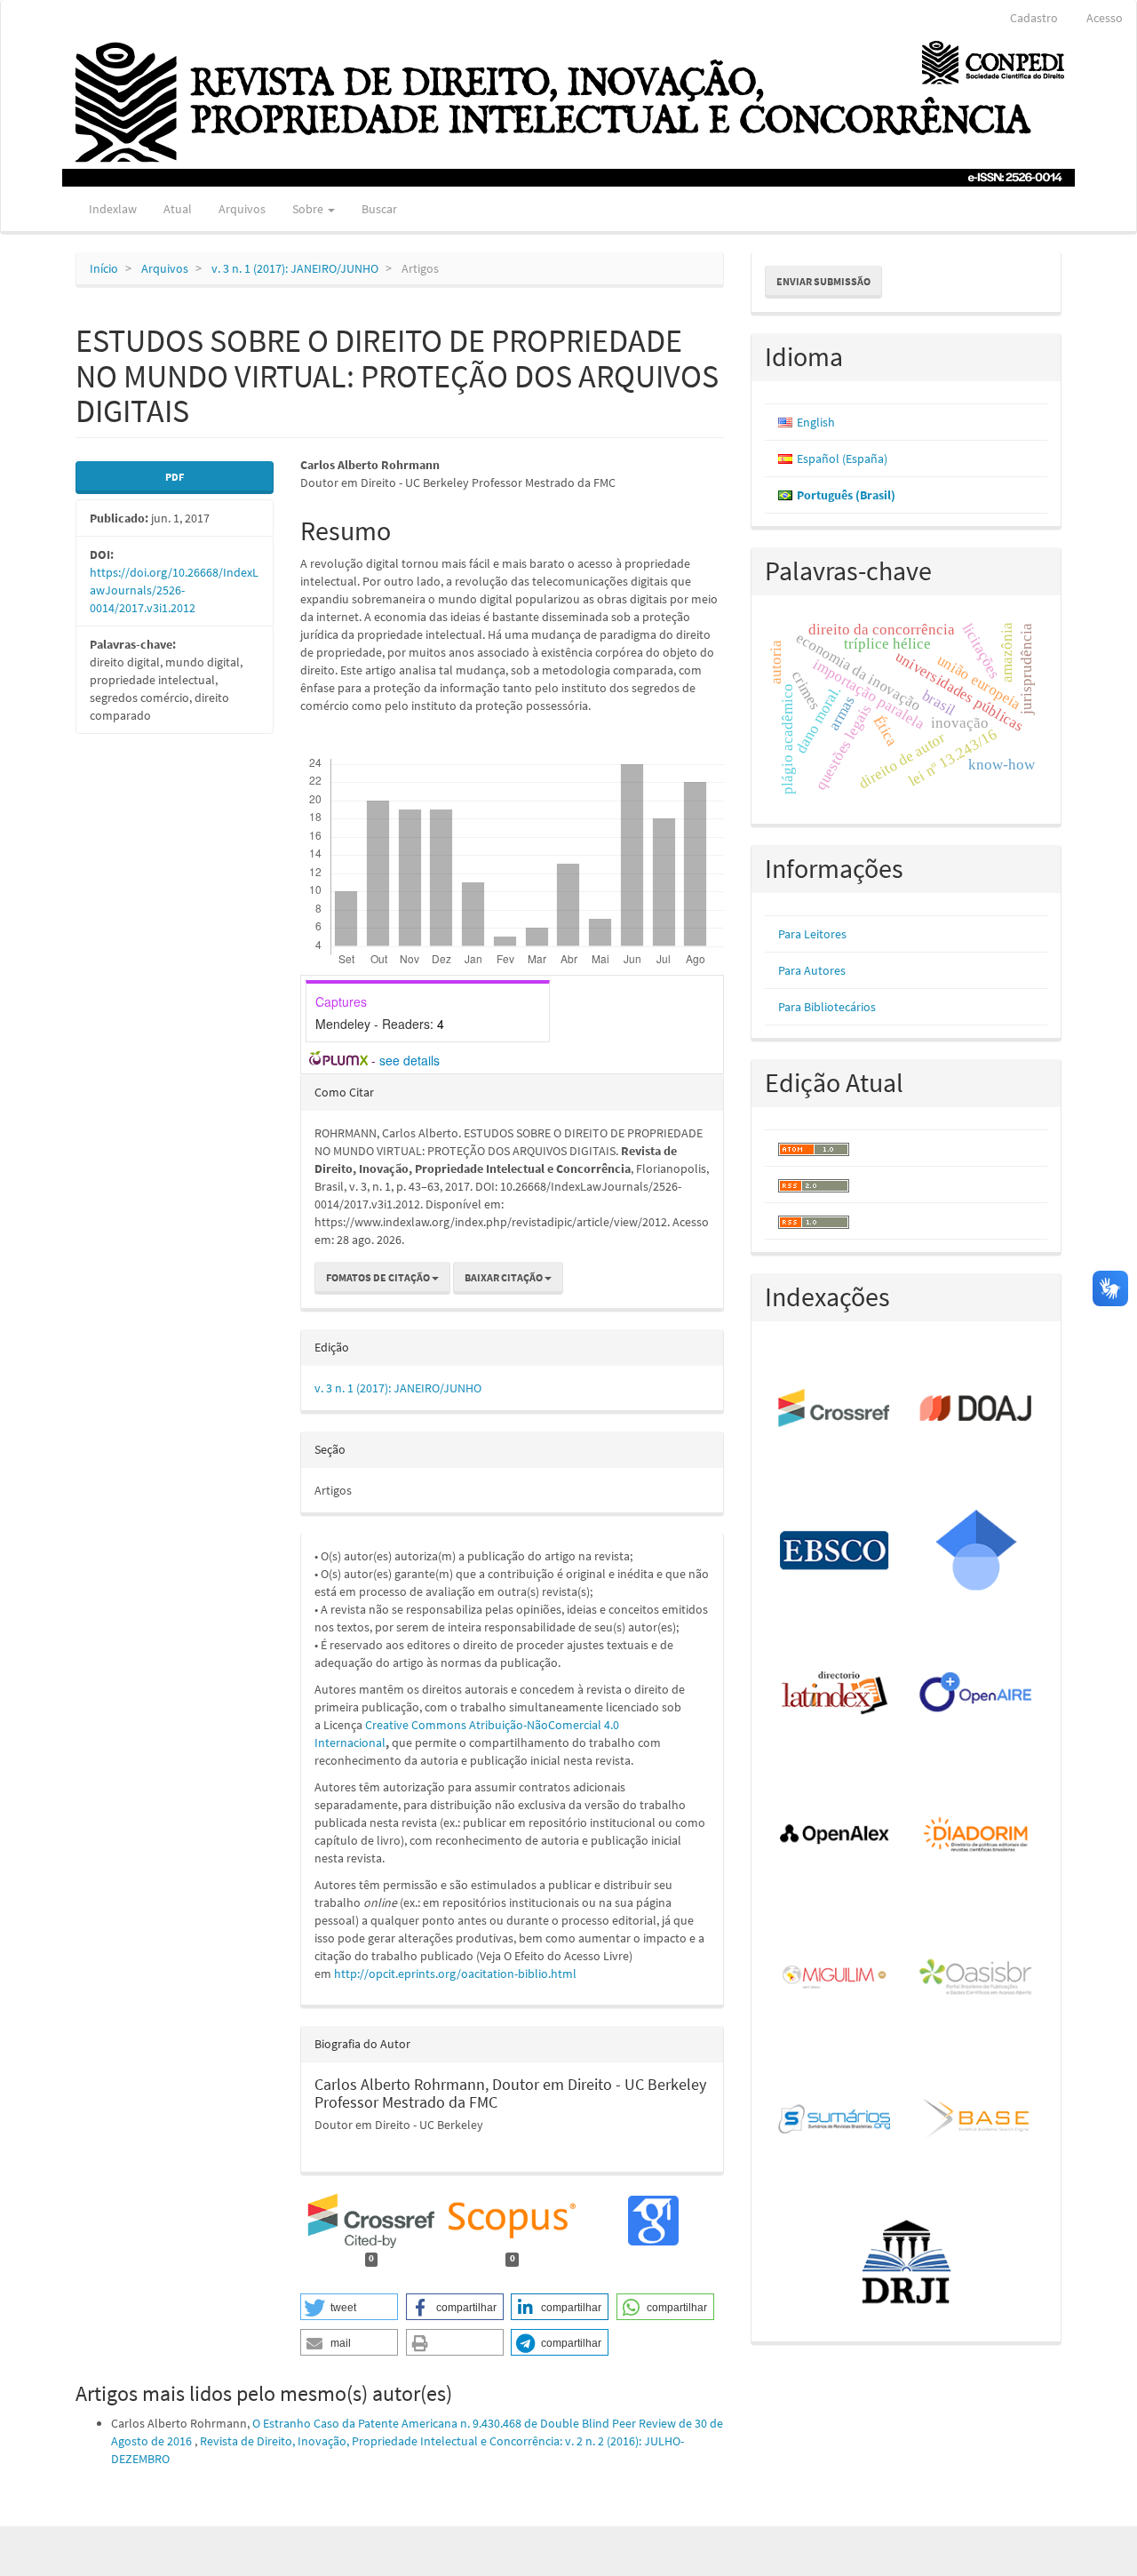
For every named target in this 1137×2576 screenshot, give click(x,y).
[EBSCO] (835, 1551)
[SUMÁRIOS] (835, 2120)
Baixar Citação (505, 1277)
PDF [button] (175, 477)
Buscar (379, 209)
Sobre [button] (309, 209)
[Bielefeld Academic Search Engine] (977, 2120)
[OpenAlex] (835, 1836)
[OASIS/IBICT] (977, 1978)
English (816, 422)
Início (104, 268)
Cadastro (1034, 18)
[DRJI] (906, 2262)
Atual (178, 209)
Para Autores (812, 970)
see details (409, 1060)
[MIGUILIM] (835, 1978)
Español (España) (842, 459)
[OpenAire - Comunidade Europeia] (977, 1694)
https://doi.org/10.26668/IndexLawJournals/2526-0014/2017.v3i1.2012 (174, 590)
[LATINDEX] (835, 1694)
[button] (349, 2307)
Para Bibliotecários (827, 1007)
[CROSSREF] (835, 1409)
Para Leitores (812, 934)
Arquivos (242, 209)
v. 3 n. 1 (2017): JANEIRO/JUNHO (295, 268)
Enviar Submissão (823, 281)
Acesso (1105, 18)
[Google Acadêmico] (977, 1551)
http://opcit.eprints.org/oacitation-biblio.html (455, 1974)
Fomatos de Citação (379, 1277)
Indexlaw (113, 209)
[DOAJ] (977, 1409)
